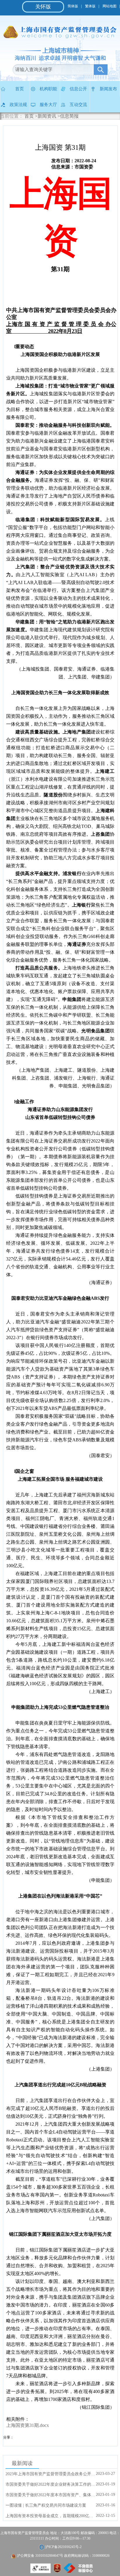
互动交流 (78, 105)
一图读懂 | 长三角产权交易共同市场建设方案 (46, 2505)
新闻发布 (108, 89)
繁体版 (90, 6)
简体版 (73, 6)
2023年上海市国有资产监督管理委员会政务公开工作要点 (51, 2474)
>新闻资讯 (46, 116)
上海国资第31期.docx (28, 2425)
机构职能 (48, 89)
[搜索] (101, 70)
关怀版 (43, 7)
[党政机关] (57, 2571)
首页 (20, 89)
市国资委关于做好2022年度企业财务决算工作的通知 (51, 2484)
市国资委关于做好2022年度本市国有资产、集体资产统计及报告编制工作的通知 (51, 2495)
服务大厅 (48, 105)
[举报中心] (78, 2571)
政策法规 (18, 105)
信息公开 (78, 89)
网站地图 (110, 6)
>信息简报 (68, 116)
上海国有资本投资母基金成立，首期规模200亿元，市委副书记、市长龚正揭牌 (51, 2516)
